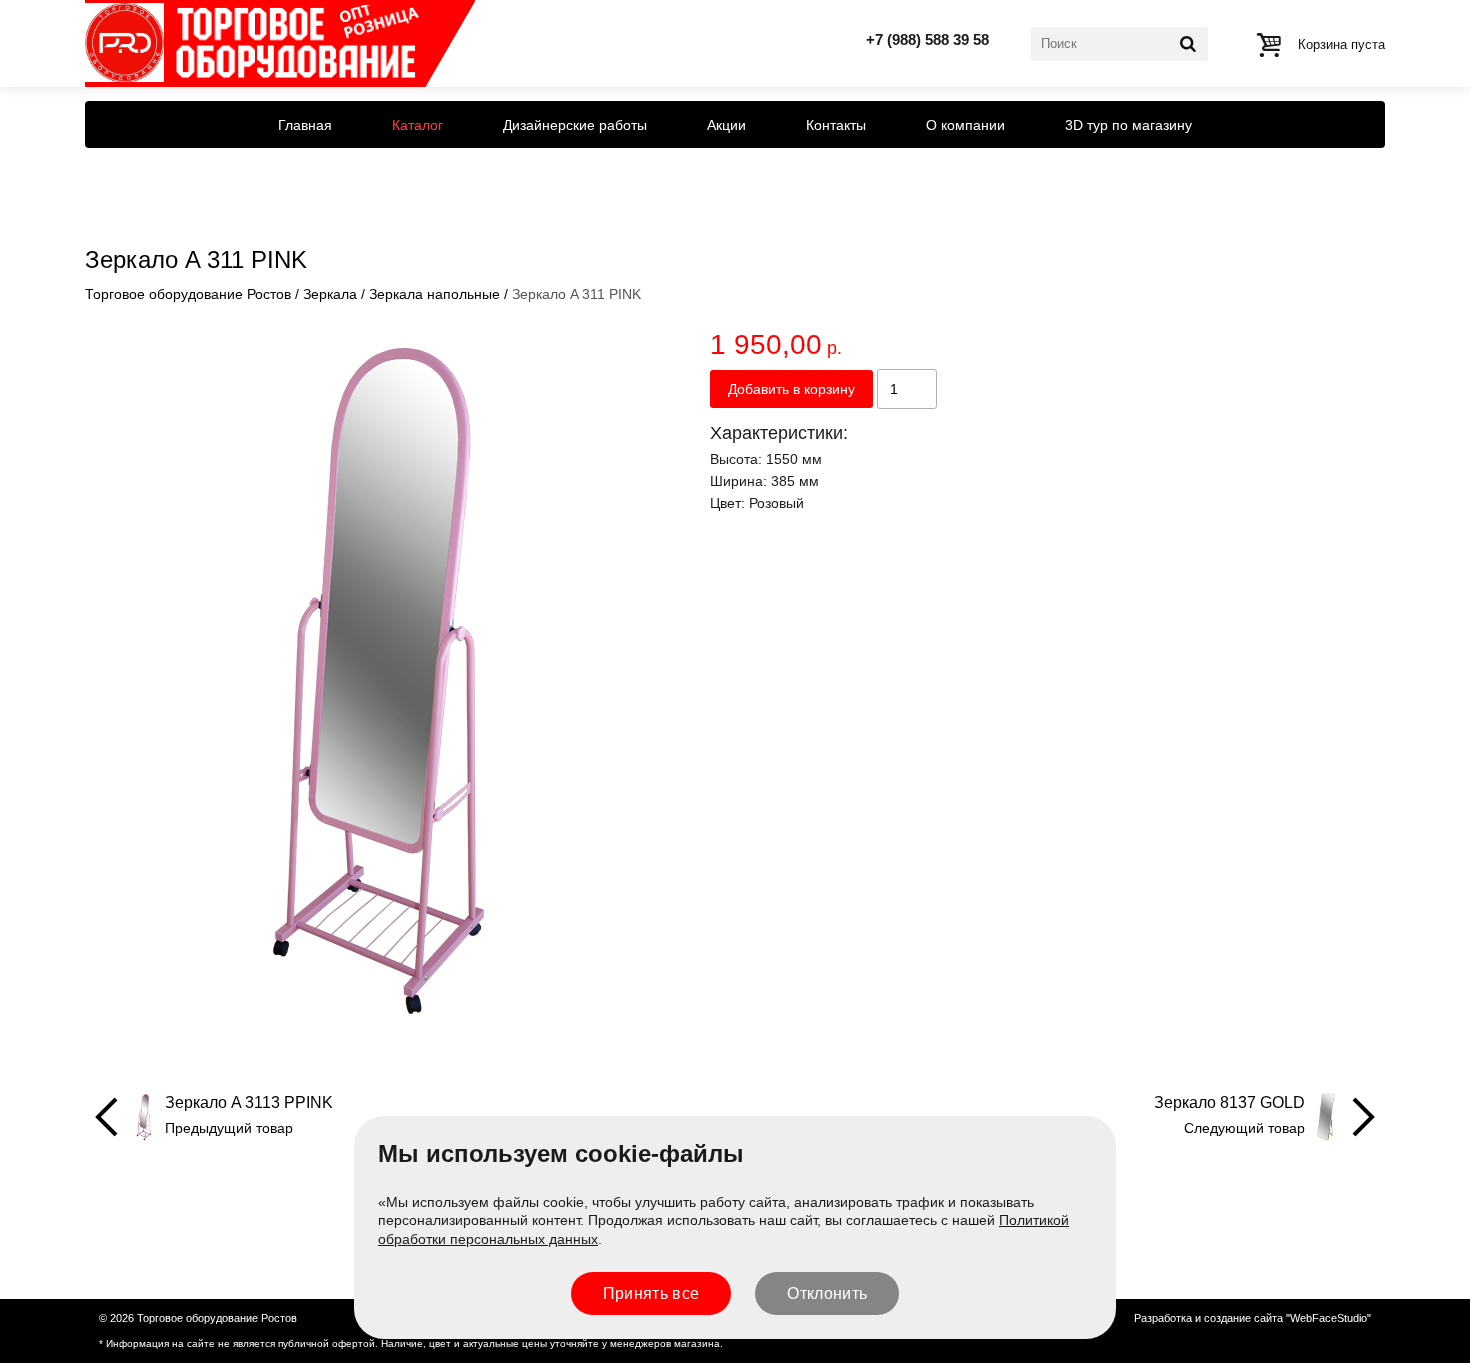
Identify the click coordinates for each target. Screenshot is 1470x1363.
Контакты (836, 125)
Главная (305, 125)
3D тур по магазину (1128, 125)
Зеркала (330, 294)
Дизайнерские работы (575, 125)
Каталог (417, 125)
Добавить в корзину (791, 389)
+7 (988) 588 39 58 (927, 39)
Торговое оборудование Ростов (188, 294)
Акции (726, 125)
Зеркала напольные (434, 294)
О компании (965, 125)
